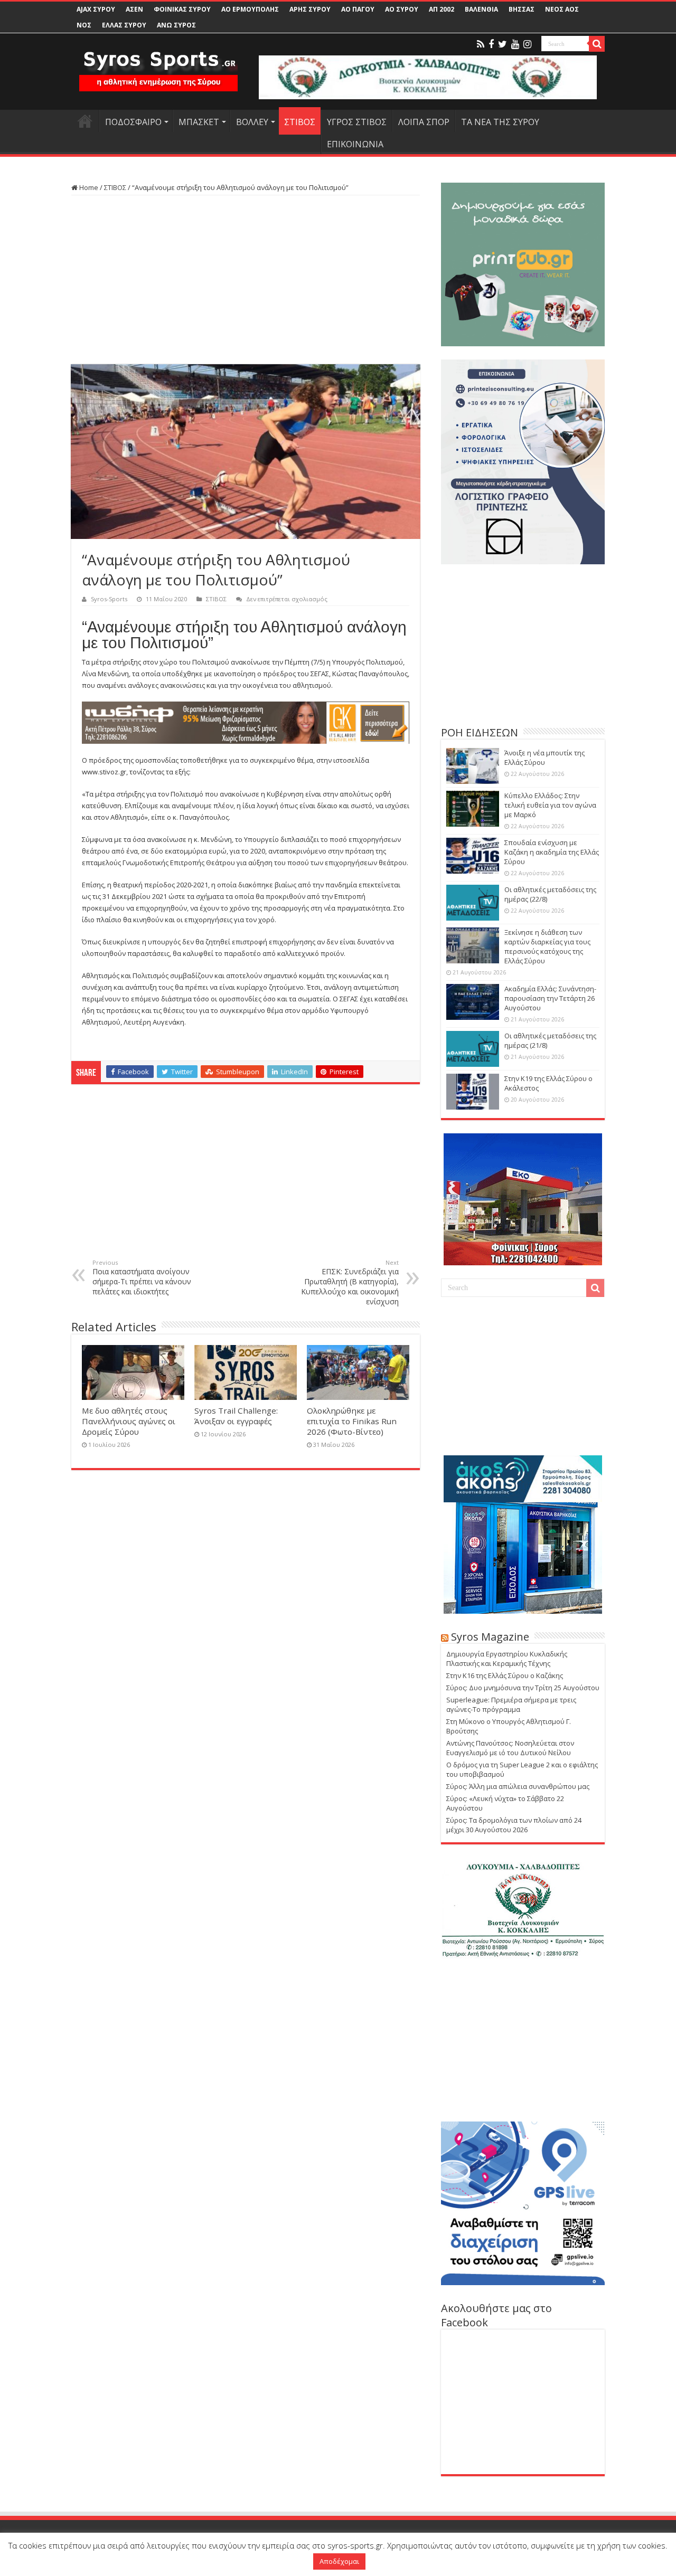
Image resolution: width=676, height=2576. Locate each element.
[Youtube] (515, 44)
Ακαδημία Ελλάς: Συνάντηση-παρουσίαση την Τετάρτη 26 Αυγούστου (550, 998)
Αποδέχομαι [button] (339, 2561)
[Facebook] (491, 44)
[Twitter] (503, 44)
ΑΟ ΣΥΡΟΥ (402, 9)
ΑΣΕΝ (134, 9)
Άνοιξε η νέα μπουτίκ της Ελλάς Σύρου (544, 757)
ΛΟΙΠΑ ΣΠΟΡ (424, 122)
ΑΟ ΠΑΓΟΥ (358, 9)
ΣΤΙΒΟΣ (300, 122)
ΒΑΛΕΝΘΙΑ (481, 9)
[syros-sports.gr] (158, 64)
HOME (85, 121)
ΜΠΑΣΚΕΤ (199, 122)
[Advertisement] (246, 280)
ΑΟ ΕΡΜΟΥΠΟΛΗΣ (250, 9)
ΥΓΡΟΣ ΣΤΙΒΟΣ (357, 122)
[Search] (597, 44)
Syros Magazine (490, 1637)
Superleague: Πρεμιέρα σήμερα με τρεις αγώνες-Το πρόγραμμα (511, 1704)
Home (88, 187)
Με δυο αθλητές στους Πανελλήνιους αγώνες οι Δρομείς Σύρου (129, 1421)
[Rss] (481, 44)
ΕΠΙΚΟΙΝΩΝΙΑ (355, 144)
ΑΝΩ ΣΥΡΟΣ (176, 25)
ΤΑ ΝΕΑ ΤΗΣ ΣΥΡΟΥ (500, 122)
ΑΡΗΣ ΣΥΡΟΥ (310, 9)
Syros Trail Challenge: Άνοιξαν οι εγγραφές (236, 1416)
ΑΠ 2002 (442, 9)
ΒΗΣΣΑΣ (522, 9)
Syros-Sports (109, 599)
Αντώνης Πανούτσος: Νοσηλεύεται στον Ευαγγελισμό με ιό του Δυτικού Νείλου (510, 1748)
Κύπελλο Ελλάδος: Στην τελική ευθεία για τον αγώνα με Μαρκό (550, 805)
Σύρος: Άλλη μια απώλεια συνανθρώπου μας (518, 1786)
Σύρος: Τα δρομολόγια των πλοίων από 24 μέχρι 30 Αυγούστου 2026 (514, 1825)
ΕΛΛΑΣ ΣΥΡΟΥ (124, 25)
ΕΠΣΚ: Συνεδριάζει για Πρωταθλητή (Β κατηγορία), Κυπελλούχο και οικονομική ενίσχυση (350, 1282)
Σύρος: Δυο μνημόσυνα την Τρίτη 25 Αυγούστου (523, 1688)
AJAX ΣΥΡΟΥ (96, 9)
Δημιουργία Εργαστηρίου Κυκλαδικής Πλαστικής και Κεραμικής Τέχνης (507, 1659)
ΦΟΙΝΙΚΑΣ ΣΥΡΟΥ (182, 9)
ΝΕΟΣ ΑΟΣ (562, 9)
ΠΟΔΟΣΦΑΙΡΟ (133, 122)
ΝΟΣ (84, 25)
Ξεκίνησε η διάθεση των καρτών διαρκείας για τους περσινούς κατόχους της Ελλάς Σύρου (547, 946)
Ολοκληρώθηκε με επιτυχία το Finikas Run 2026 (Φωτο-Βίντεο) (352, 1421)
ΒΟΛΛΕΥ (252, 122)
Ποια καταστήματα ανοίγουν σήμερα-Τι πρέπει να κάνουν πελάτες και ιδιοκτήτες (142, 1277)
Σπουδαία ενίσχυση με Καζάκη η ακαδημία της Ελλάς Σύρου (552, 852)
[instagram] (527, 44)
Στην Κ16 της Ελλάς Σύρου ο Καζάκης (505, 1675)
